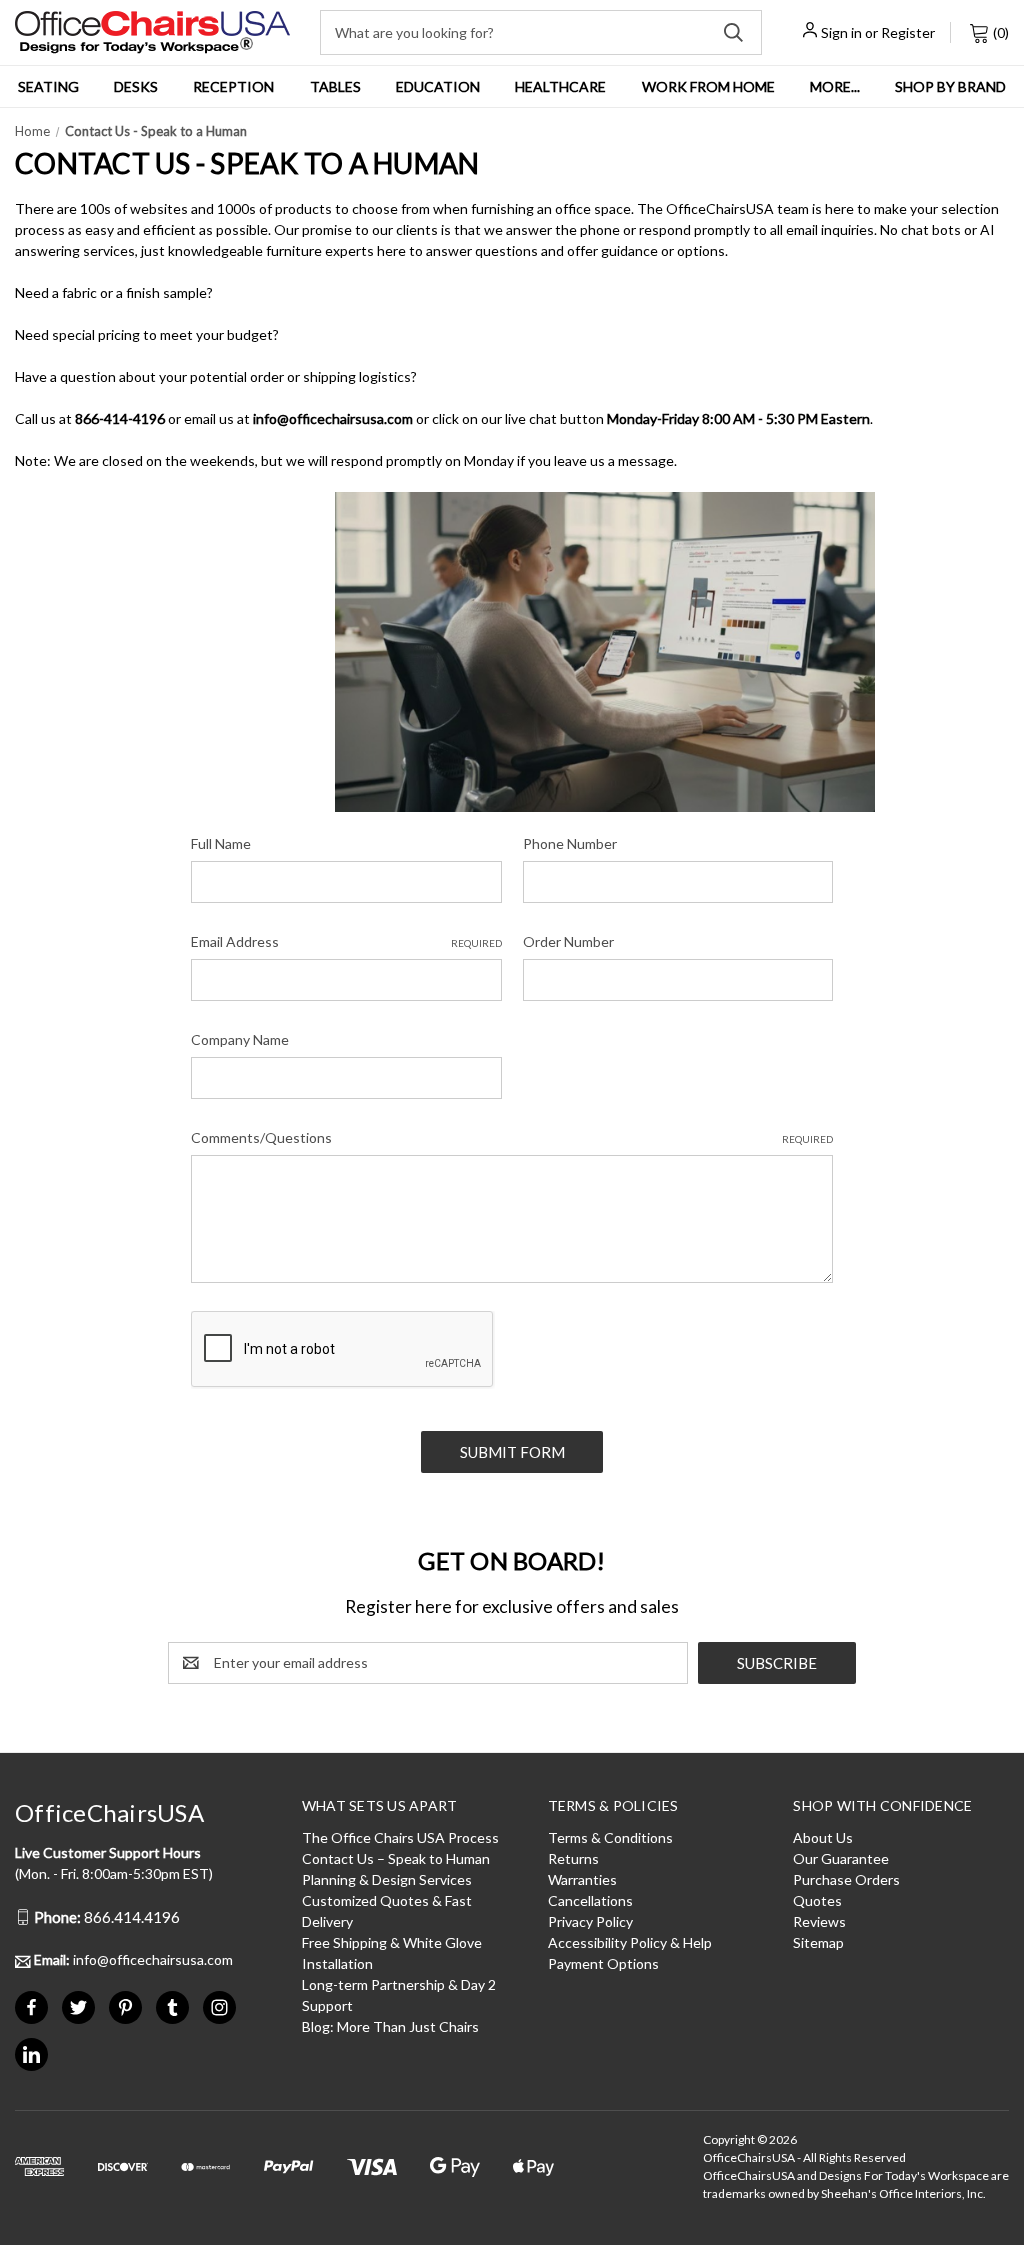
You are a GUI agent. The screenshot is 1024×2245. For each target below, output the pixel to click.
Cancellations (590, 1900)
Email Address (346, 941)
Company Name (240, 1039)
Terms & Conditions (610, 1837)
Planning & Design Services (387, 1879)
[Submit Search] (733, 32)
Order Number (568, 941)
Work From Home (708, 86)
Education (438, 86)
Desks (136, 86)
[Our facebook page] (31, 2007)
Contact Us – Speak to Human (396, 1858)
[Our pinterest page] (125, 2007)
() (999, 32)
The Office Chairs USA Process (400, 1837)
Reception (233, 86)
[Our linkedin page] (31, 2054)
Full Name (221, 843)
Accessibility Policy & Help (630, 1942)
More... (835, 86)
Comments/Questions (512, 1137)
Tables (335, 86)
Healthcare (560, 86)
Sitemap (818, 1942)
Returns (573, 1858)
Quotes (817, 1900)
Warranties (582, 1879)
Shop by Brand (950, 86)
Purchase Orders (846, 1879)
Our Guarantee (841, 1858)
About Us (823, 1837)
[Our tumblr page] (172, 2007)
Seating (48, 86)
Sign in (841, 32)
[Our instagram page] (219, 2007)
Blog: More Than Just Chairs (390, 2026)
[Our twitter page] (78, 2007)
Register (908, 32)
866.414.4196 (107, 1917)
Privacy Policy (590, 1921)
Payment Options (603, 1963)
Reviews (819, 1921)
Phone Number (570, 843)
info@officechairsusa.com (133, 1959)
